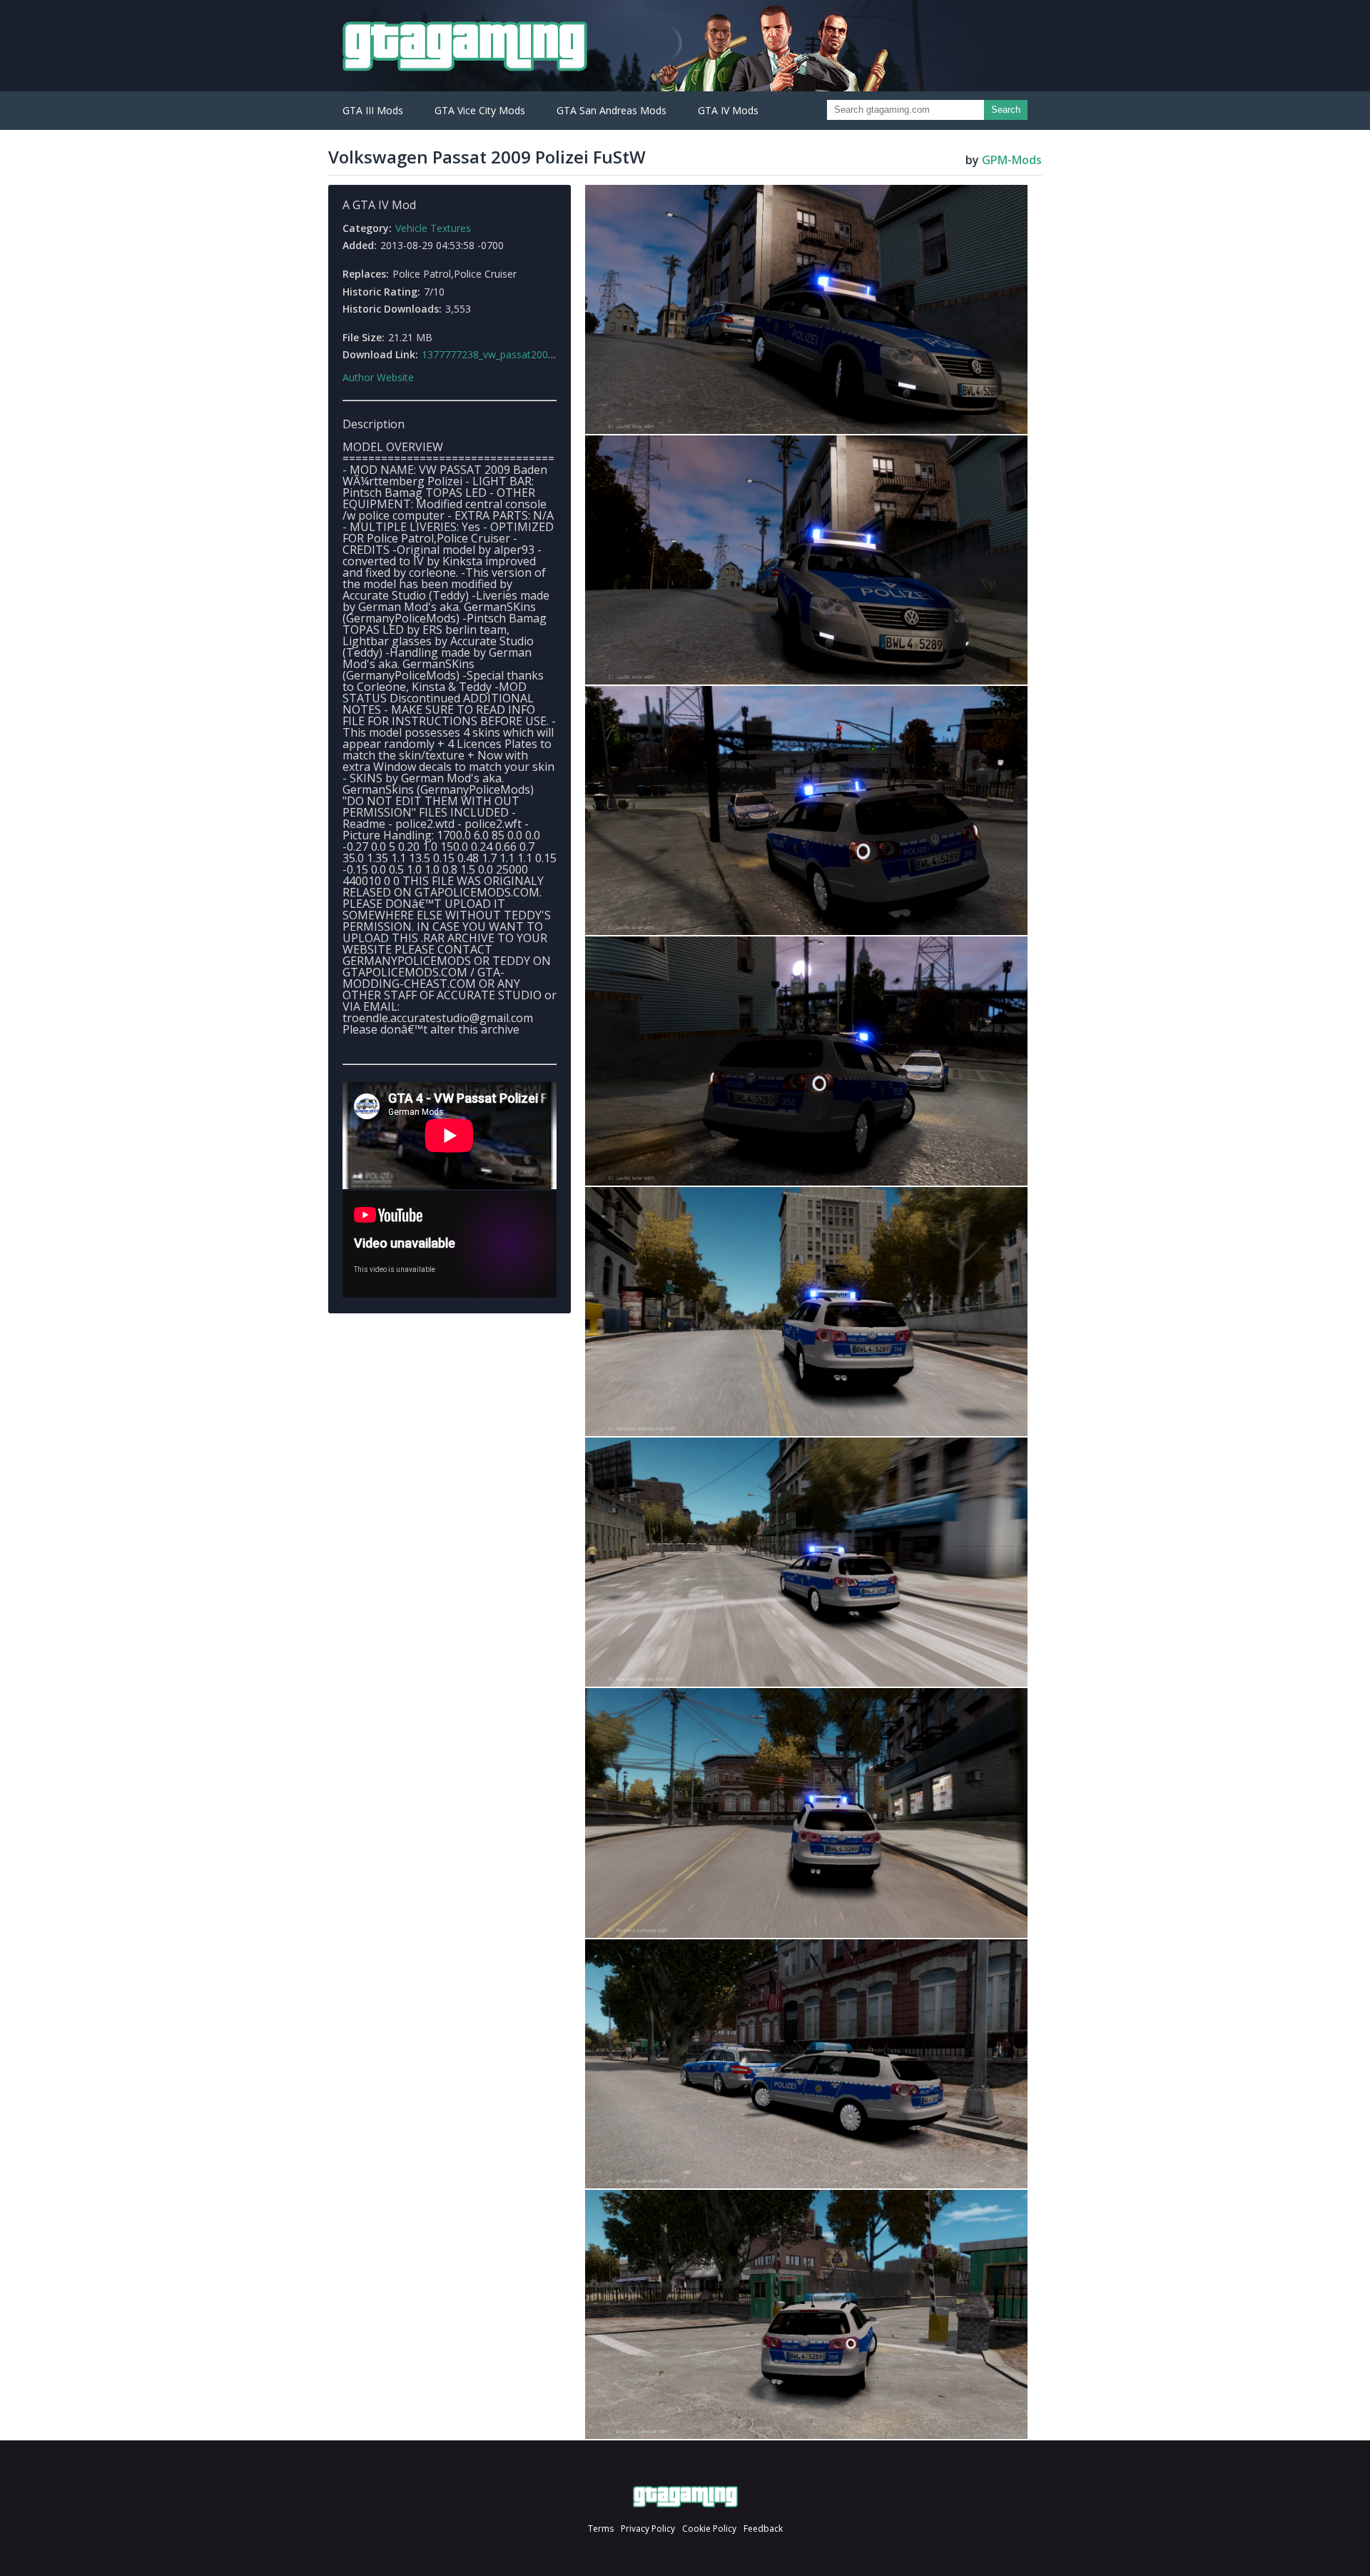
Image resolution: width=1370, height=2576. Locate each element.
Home (685, 2497)
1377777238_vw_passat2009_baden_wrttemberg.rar (541, 354)
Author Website (378, 378)
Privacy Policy (648, 2529)
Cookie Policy (709, 2529)
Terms (601, 2529)
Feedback (763, 2529)
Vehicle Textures (433, 228)
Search (1006, 110)
